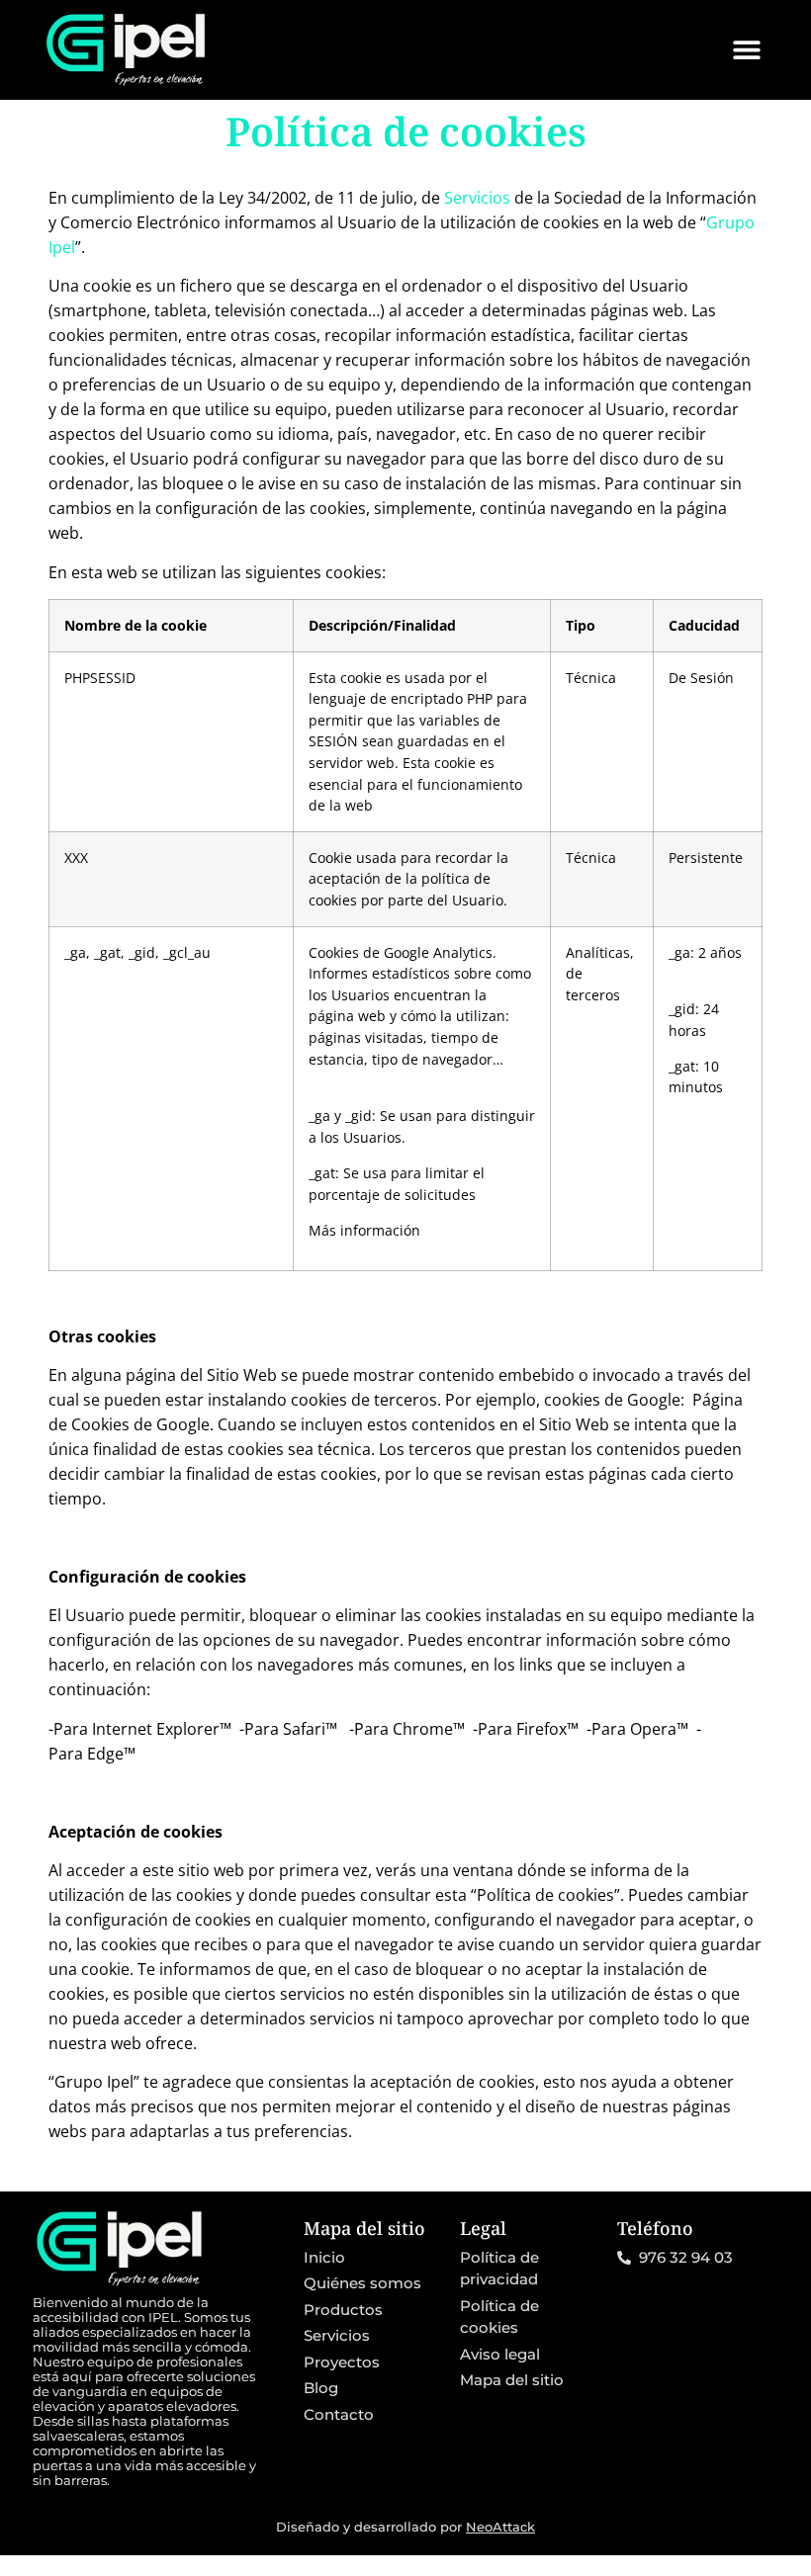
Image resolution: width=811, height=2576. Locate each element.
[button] (746, 50)
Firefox (541, 1729)
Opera (653, 1729)
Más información (364, 1230)
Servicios (477, 198)
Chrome (423, 1729)
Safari (304, 1729)
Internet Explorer (156, 1729)
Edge (105, 1754)
